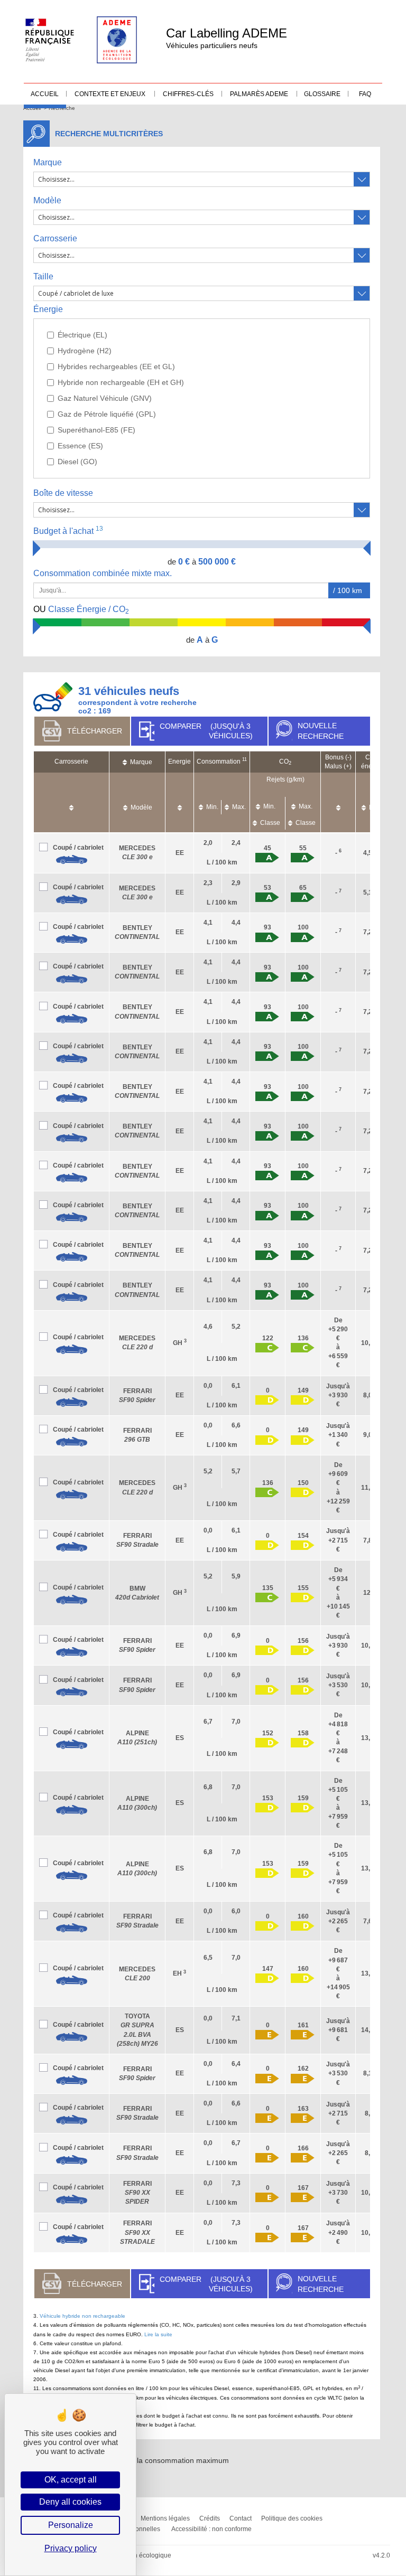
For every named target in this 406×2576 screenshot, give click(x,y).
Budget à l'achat (68, 530)
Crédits (210, 2518)
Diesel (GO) (77, 462)
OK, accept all (71, 2480)
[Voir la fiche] (71, 860)
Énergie (48, 309)
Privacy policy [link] (71, 2548)
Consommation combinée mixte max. (104, 573)
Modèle (47, 200)
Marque (48, 162)
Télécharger (95, 731)
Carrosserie (55, 238)
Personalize (71, 2525)
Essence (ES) (80, 446)
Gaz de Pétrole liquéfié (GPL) (107, 414)
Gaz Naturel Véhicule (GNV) (105, 398)
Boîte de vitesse (63, 493)
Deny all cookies (70, 2502)
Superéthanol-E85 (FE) (96, 430)
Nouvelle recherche (321, 731)
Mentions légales (165, 2518)
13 (99, 529)
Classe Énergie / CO (81, 610)
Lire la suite (158, 2334)
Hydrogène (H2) (85, 351)
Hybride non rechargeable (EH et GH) (121, 382)
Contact (241, 2518)
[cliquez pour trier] (71, 802)
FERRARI (137, 2193)
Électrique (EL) (82, 335)
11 (244, 759)
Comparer (206, 731)
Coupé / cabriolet (78, 848)
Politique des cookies (292, 2518)
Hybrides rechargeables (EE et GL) (116, 366)
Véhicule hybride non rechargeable (82, 2316)
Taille (43, 276)
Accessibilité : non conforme (211, 2529)
